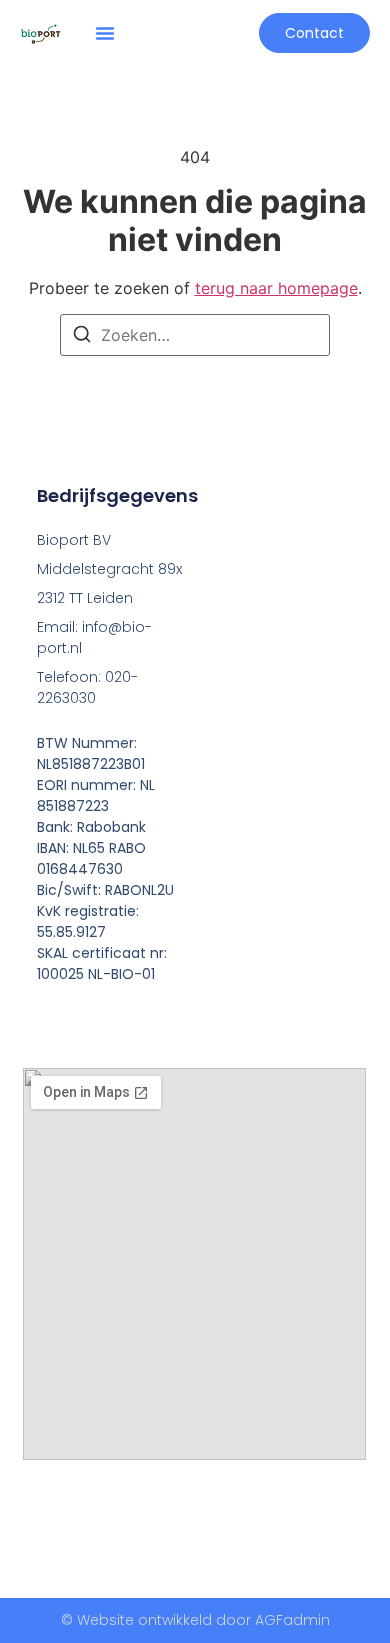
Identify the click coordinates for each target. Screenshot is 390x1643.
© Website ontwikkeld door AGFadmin (195, 1620)
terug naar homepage (276, 288)
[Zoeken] (82, 337)
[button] (105, 33)
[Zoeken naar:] (195, 335)
